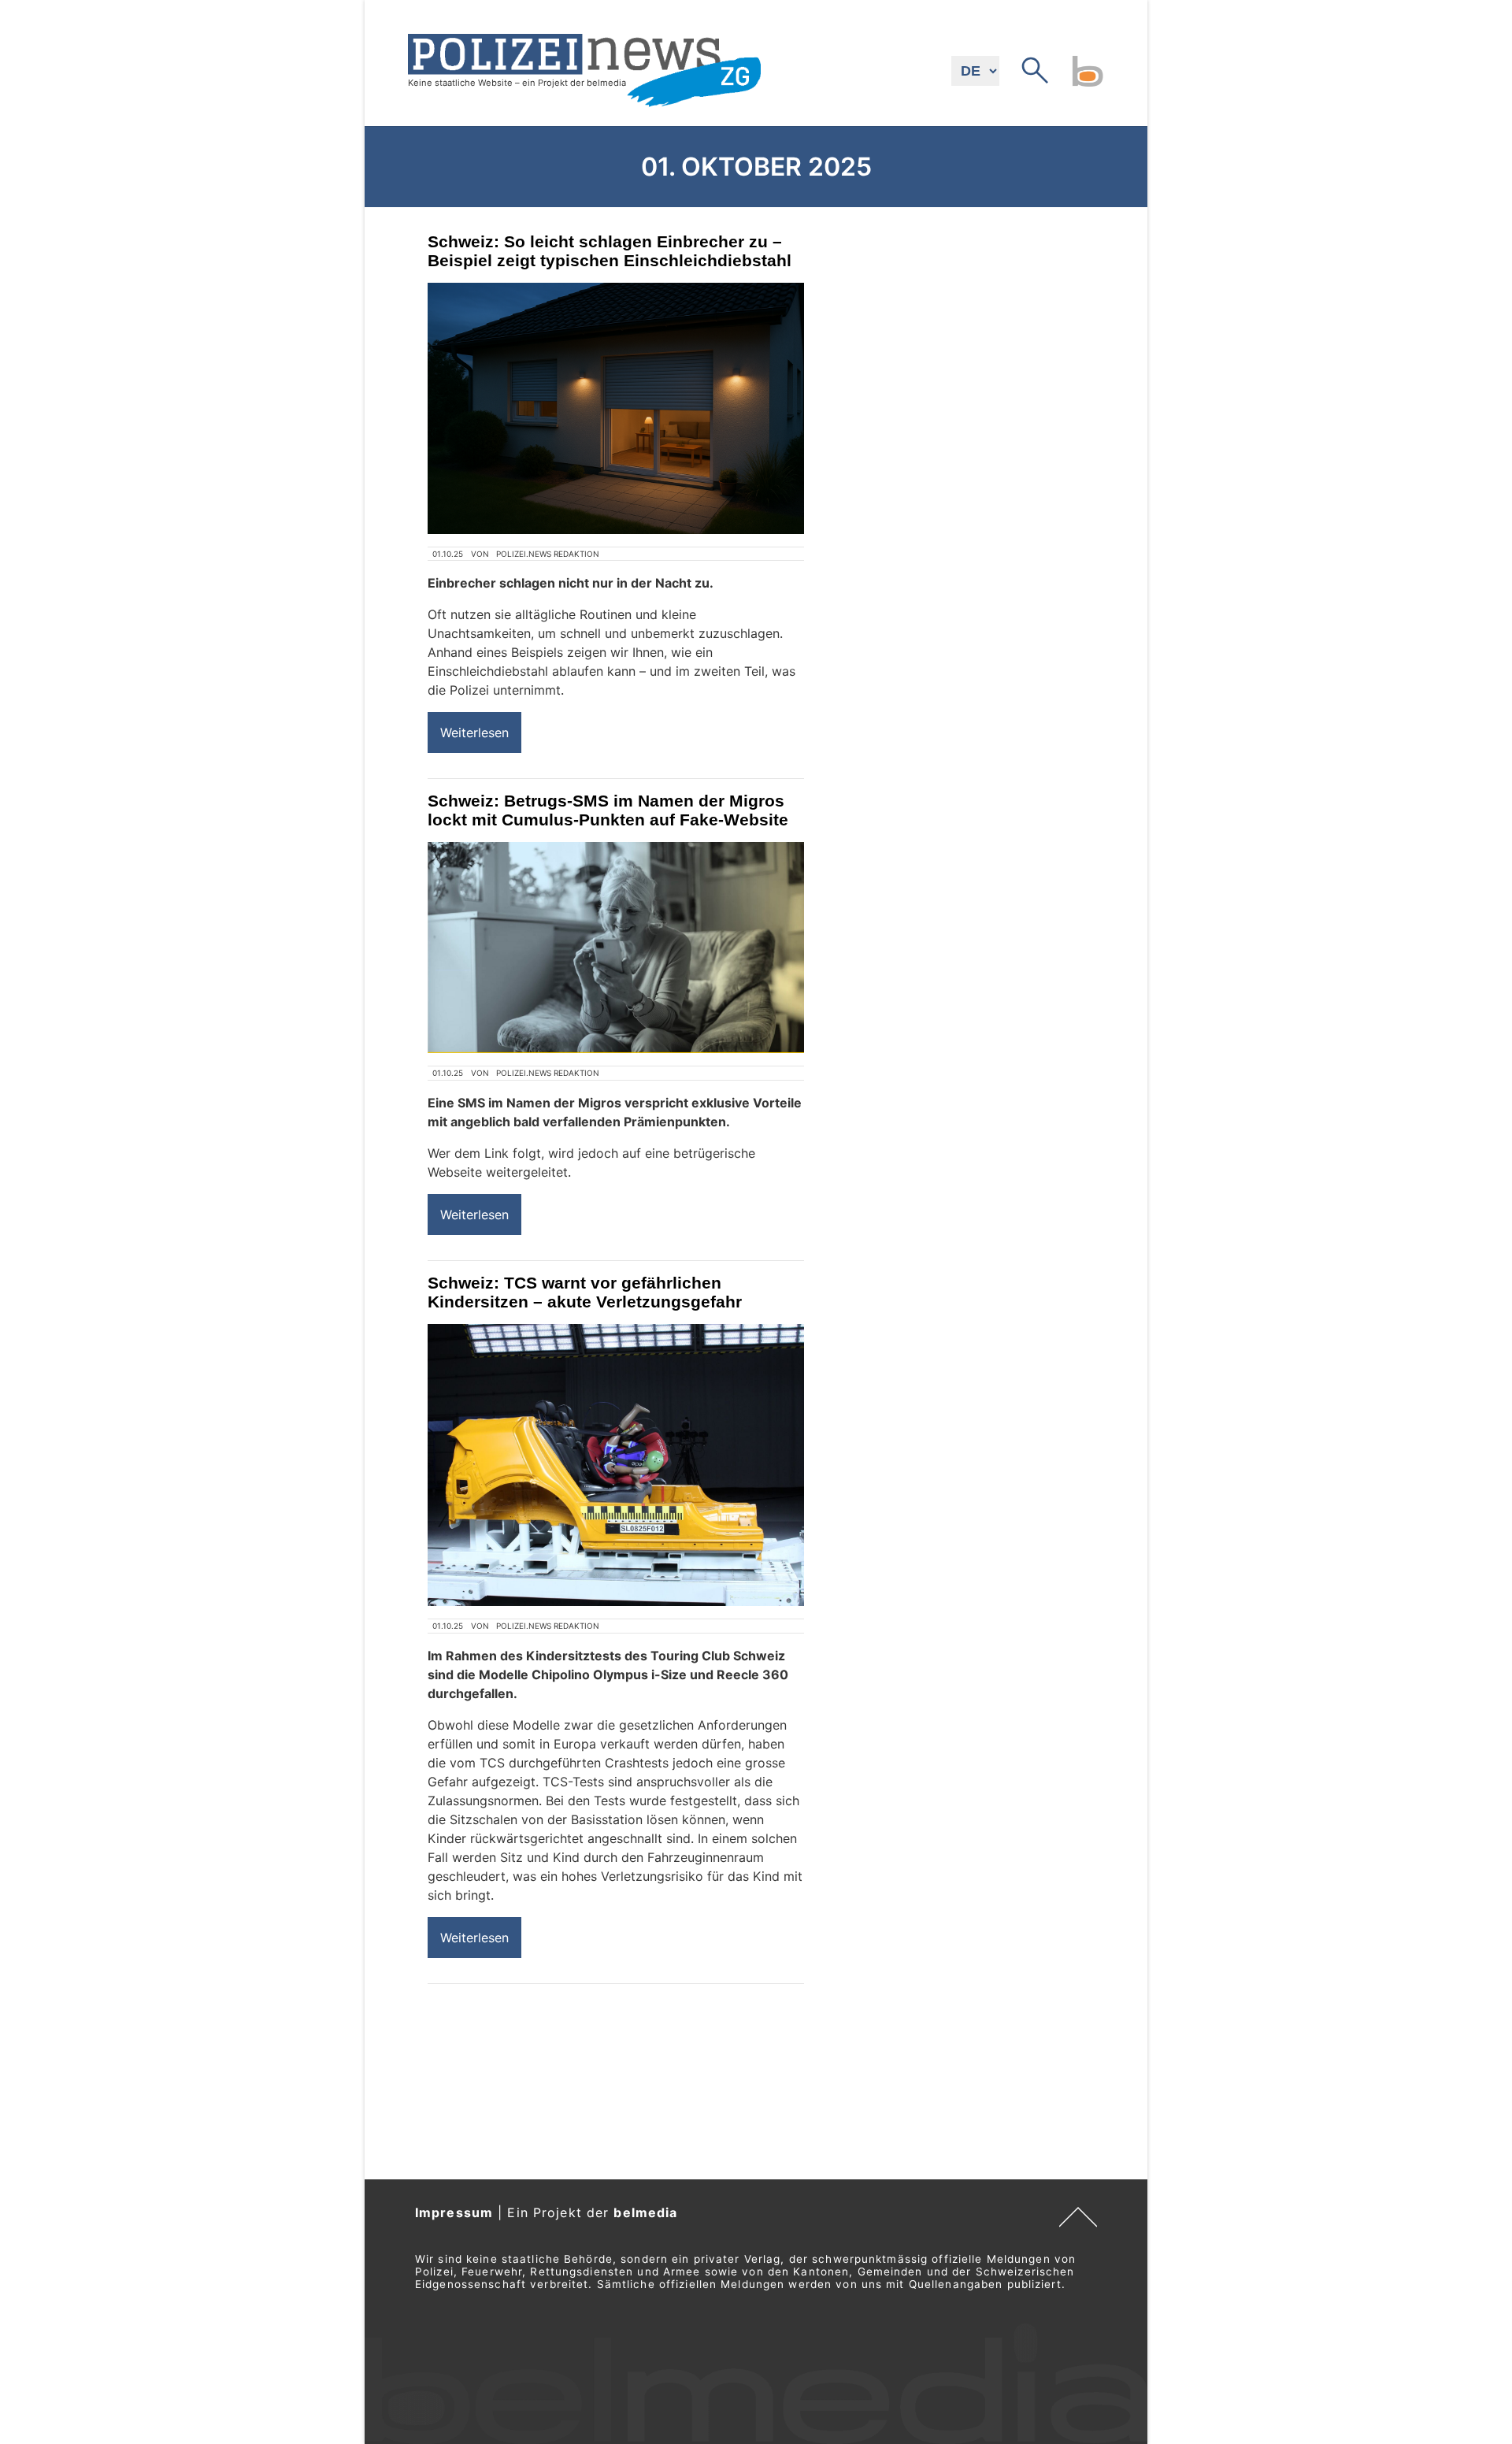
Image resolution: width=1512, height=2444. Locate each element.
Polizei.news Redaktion (548, 554)
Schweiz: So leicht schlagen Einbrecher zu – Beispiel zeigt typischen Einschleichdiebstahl (610, 251)
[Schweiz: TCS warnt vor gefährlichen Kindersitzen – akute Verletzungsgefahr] (616, 1465)
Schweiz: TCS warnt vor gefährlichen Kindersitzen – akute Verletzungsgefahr (585, 1292)
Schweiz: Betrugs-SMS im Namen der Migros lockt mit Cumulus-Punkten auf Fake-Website (608, 810)
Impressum (454, 2212)
